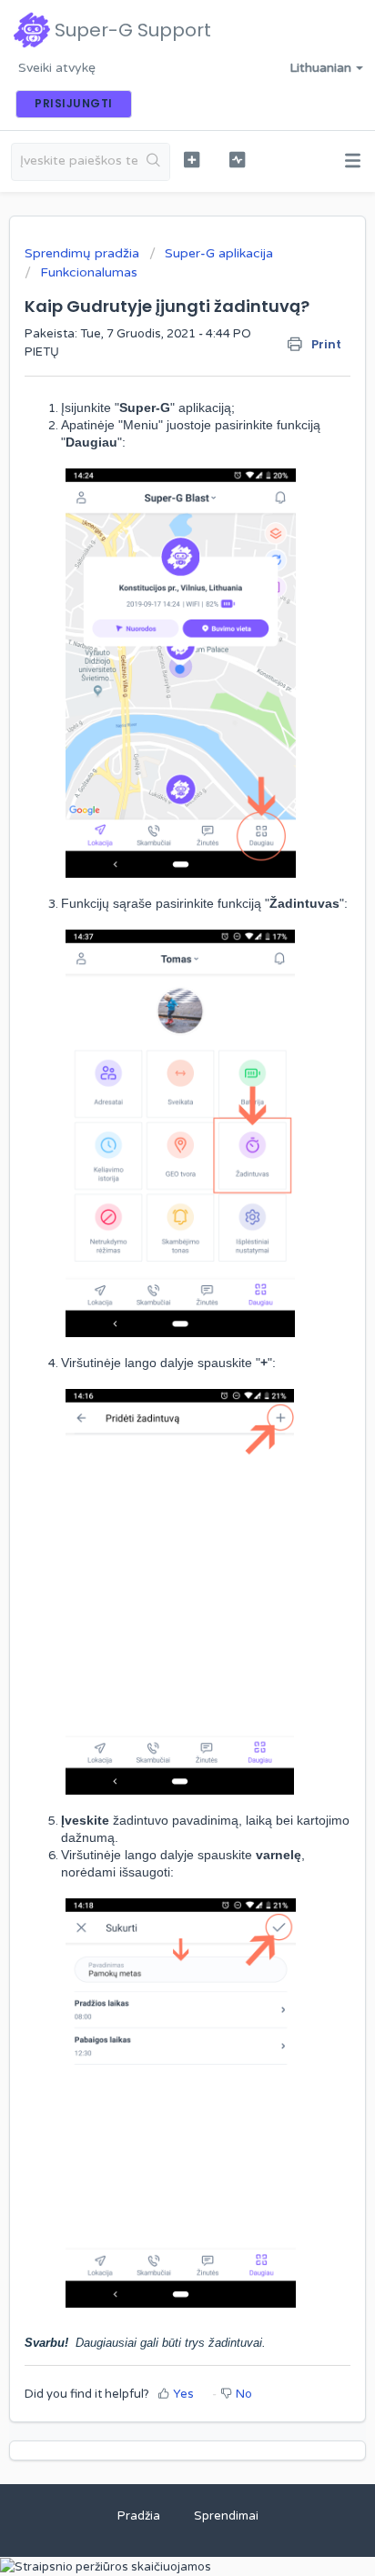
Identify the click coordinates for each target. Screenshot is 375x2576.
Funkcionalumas (89, 272)
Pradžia (139, 2516)
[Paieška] (153, 162)
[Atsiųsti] (154, 1308)
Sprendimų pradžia (84, 253)
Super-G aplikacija (219, 253)
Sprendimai (226, 2516)
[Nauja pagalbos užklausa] (192, 160)
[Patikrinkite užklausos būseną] (238, 160)
